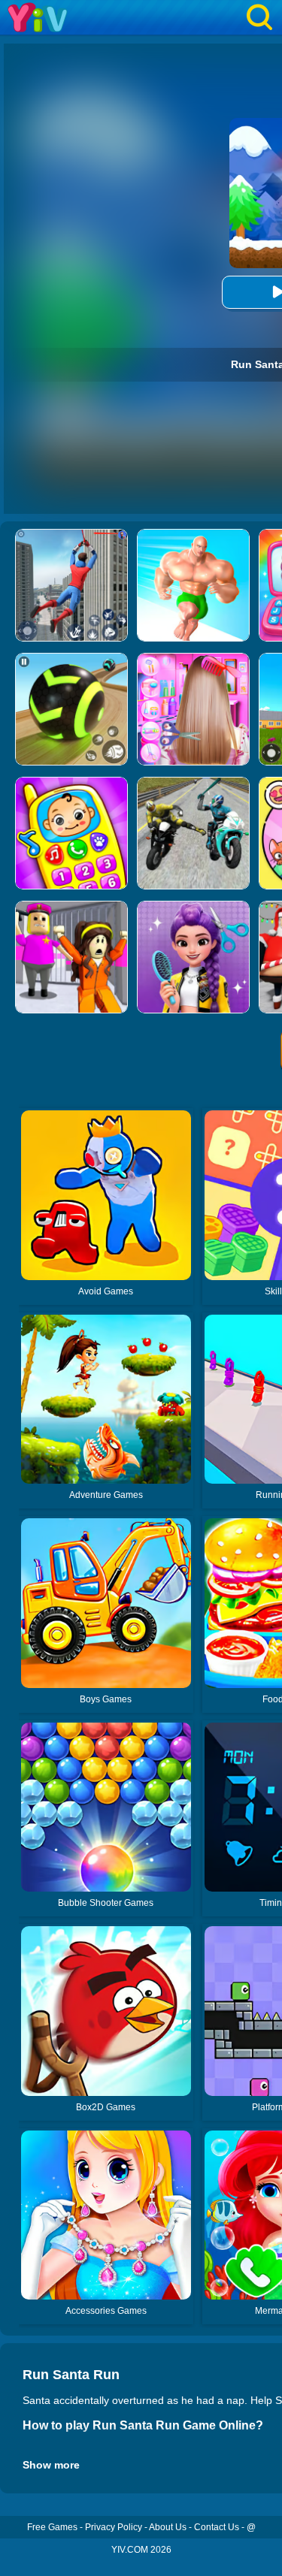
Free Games (52, 2527)
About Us (168, 2527)
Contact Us (217, 2527)
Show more (51, 2465)
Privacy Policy (114, 2527)
